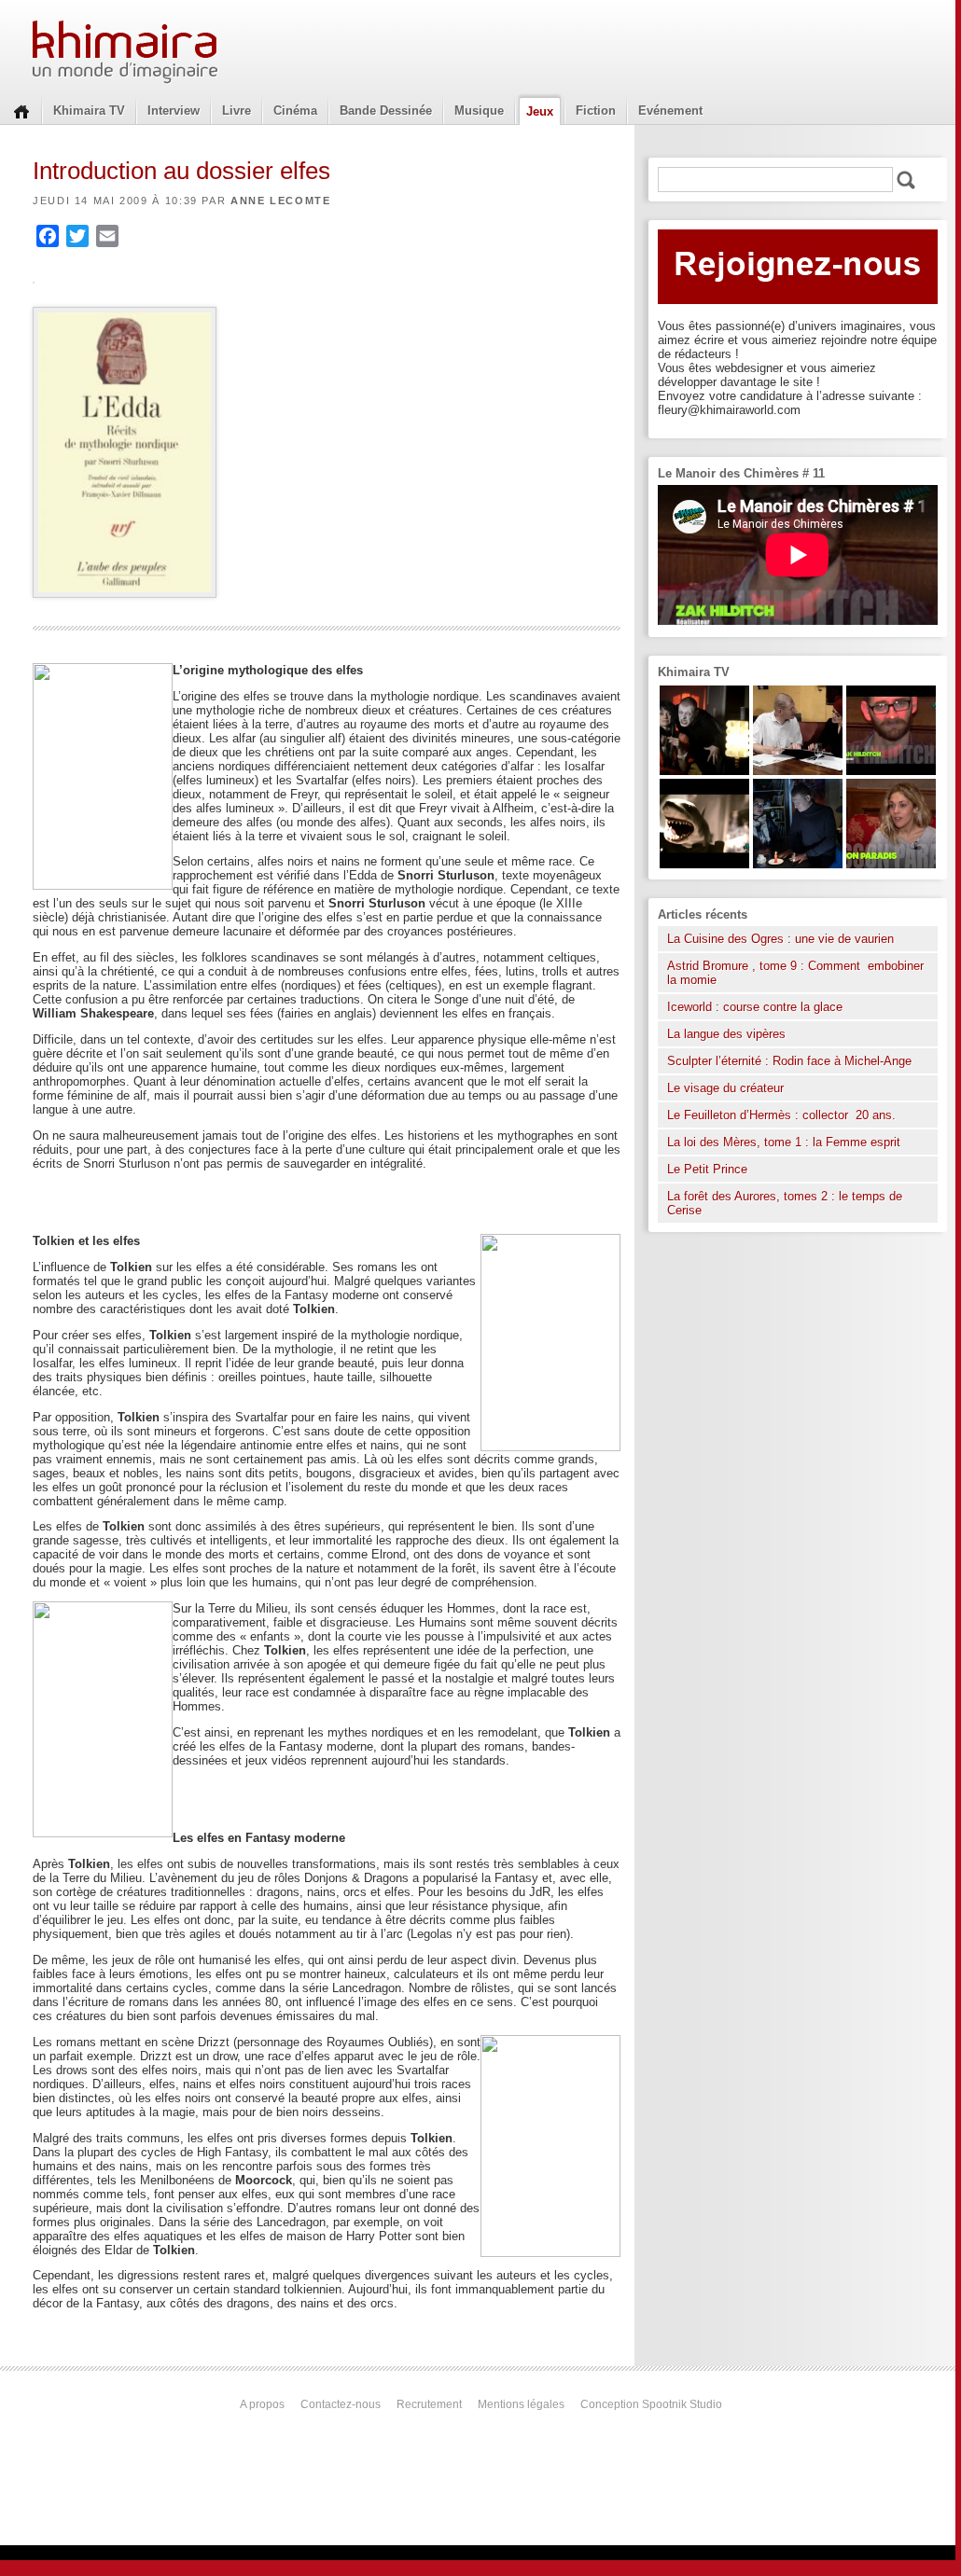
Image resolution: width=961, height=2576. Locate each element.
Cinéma (295, 111)
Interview (174, 111)
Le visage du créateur (725, 1088)
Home (21, 110)
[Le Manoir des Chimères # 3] (704, 771)
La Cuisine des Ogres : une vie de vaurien (780, 939)
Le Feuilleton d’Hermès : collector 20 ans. (783, 1115)
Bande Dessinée (386, 111)
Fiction (596, 111)
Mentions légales (521, 2404)
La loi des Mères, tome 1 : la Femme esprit (784, 1142)
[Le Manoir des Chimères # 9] (891, 864)
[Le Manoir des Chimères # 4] (798, 771)
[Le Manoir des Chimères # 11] (891, 771)
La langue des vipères (726, 1034)
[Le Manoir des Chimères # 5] (798, 864)
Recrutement (429, 2404)
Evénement (670, 111)
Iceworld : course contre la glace (755, 1007)
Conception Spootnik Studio (651, 2404)
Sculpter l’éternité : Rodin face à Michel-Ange (789, 1061)
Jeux (540, 111)
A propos (262, 2404)
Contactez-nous (341, 2404)
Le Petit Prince (707, 1169)
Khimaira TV (89, 111)
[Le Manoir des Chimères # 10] (704, 864)
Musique (479, 111)
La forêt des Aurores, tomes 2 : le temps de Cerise (785, 1203)
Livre (237, 111)
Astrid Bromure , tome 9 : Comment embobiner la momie (795, 973)
